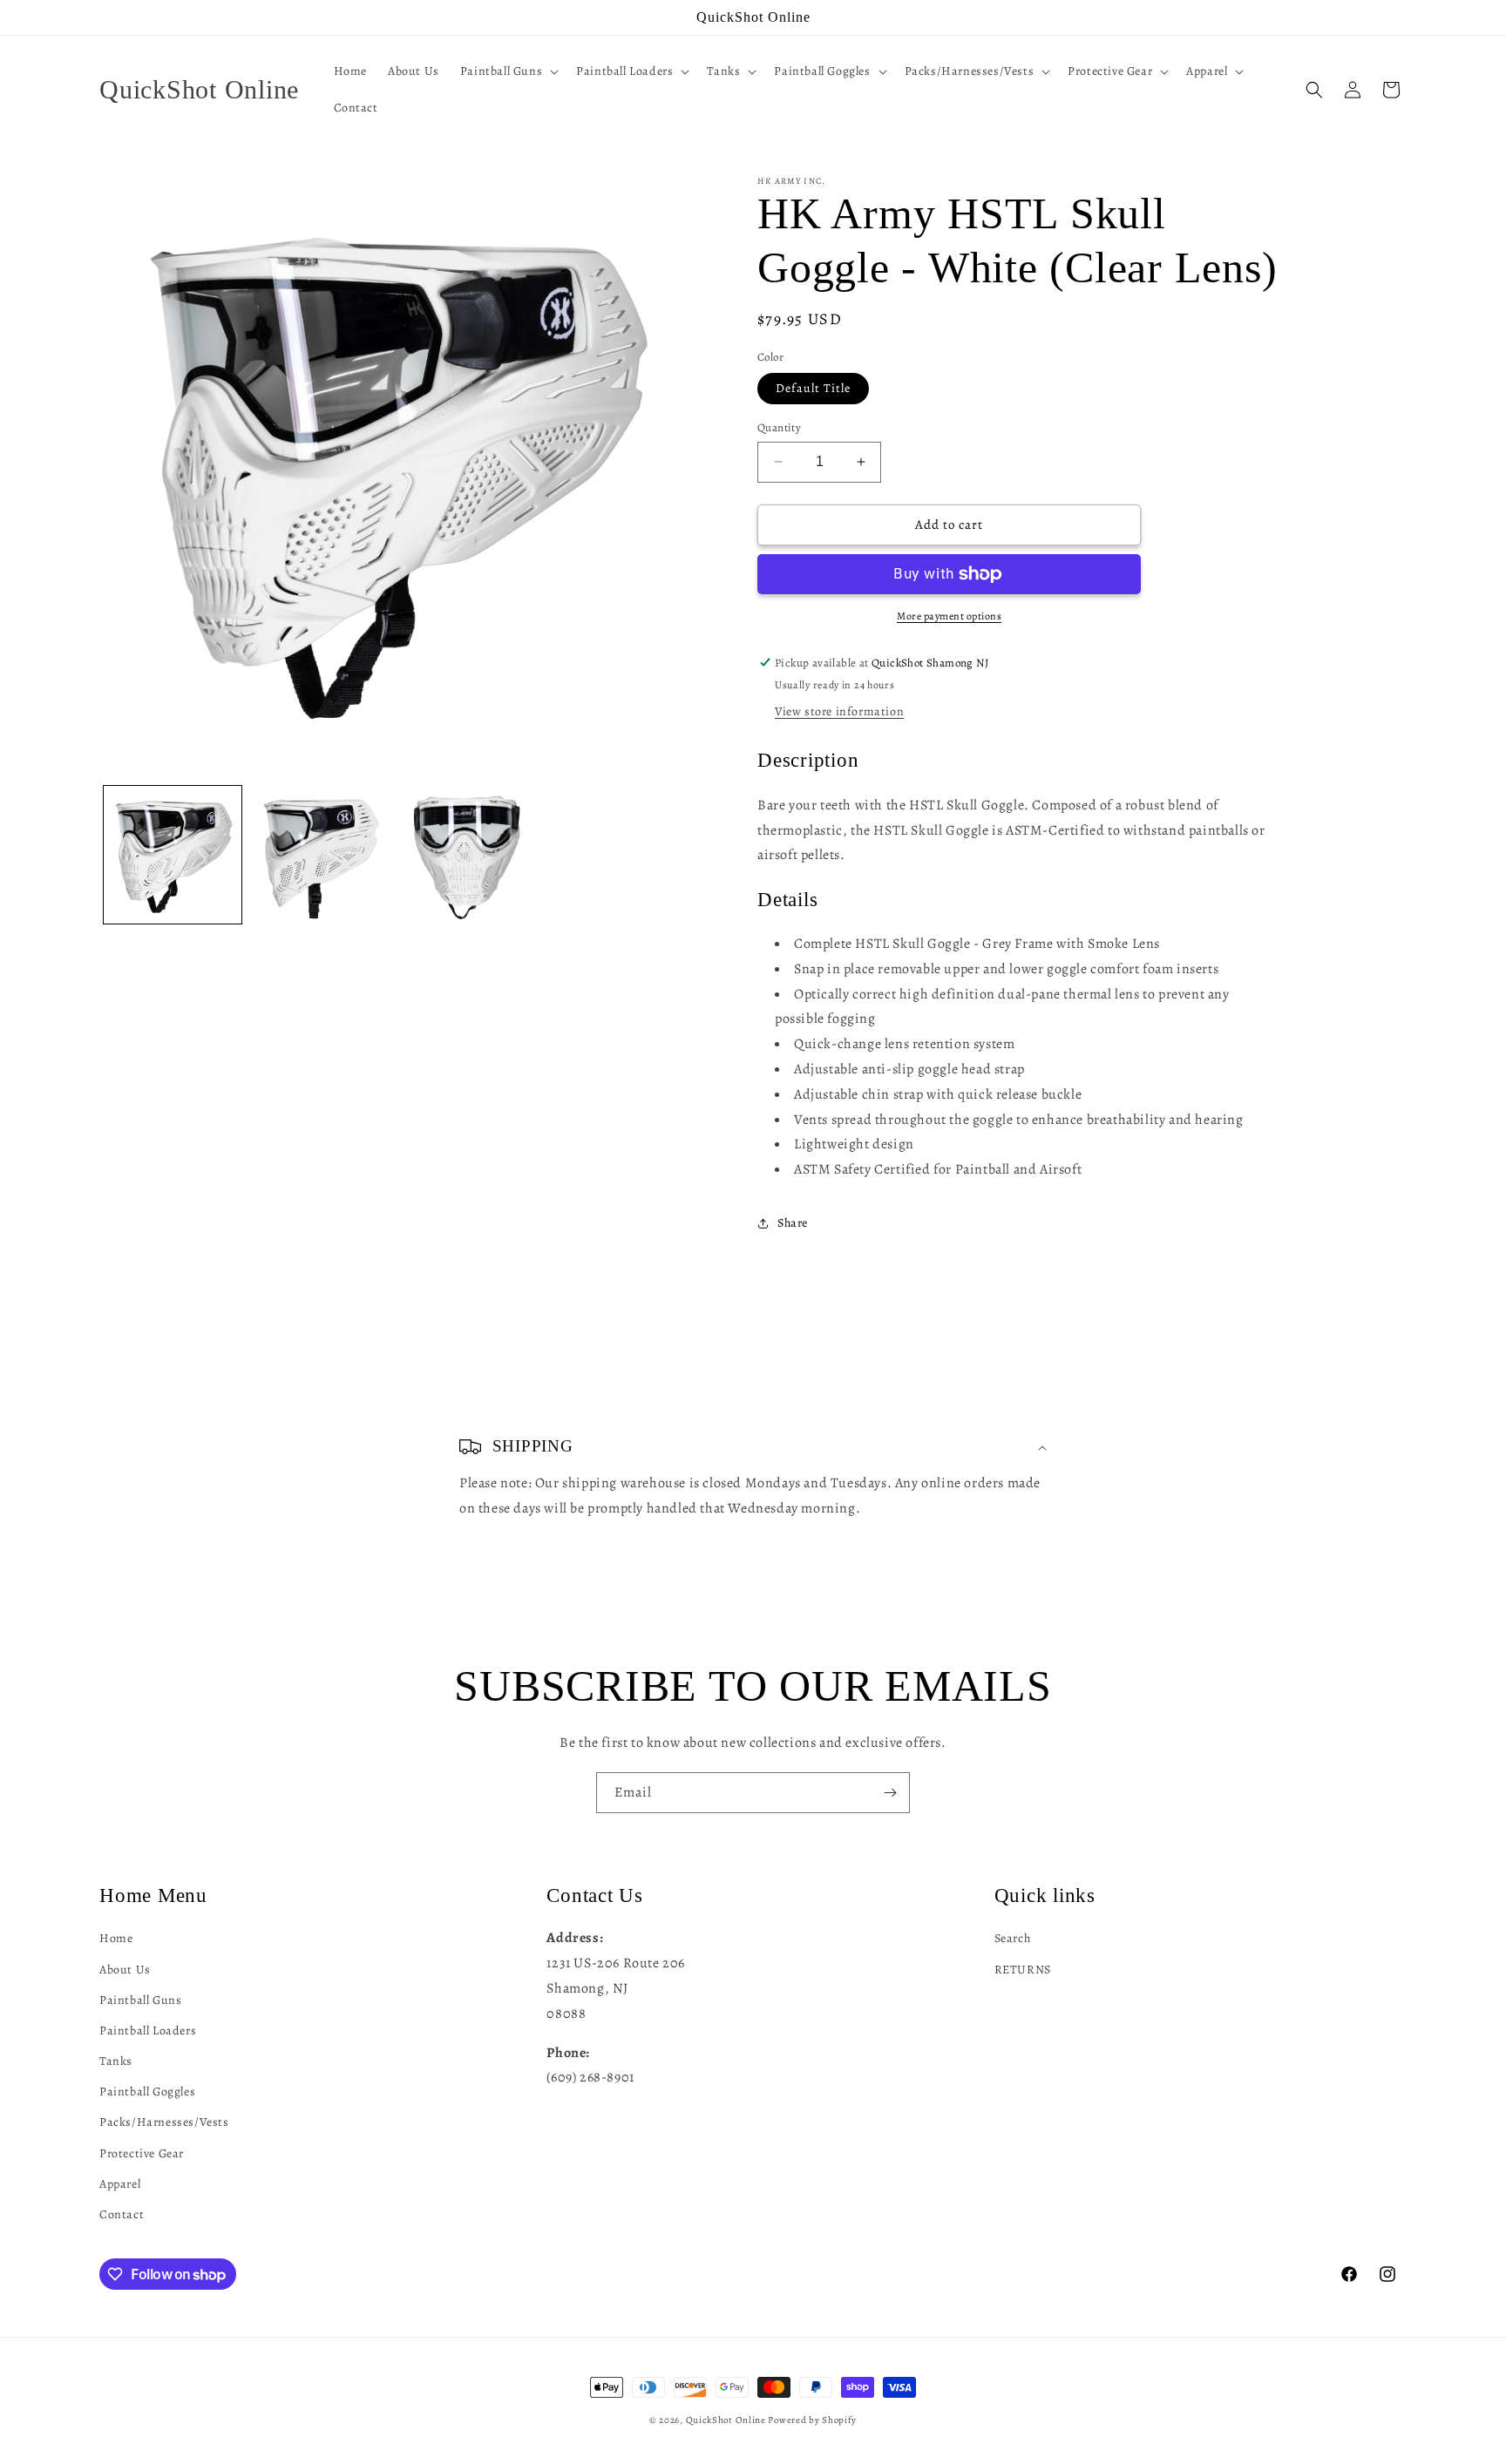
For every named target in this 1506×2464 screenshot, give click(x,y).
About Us (125, 1969)
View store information (839, 711)
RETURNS (1023, 1969)
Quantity (779, 427)
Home (116, 1937)
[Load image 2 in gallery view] (319, 855)
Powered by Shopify (812, 2420)
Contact (122, 2214)
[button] (508, 71)
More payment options (949, 616)
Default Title (813, 388)
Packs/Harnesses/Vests (164, 2122)
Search (1013, 1937)
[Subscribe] (890, 1793)
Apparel (120, 2183)
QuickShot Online (726, 2420)
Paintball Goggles (147, 2091)
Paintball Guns (140, 1999)
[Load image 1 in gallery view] (173, 855)
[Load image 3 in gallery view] (466, 855)
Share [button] (793, 1223)
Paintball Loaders (148, 2030)
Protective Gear (142, 2153)
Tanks (116, 2060)
